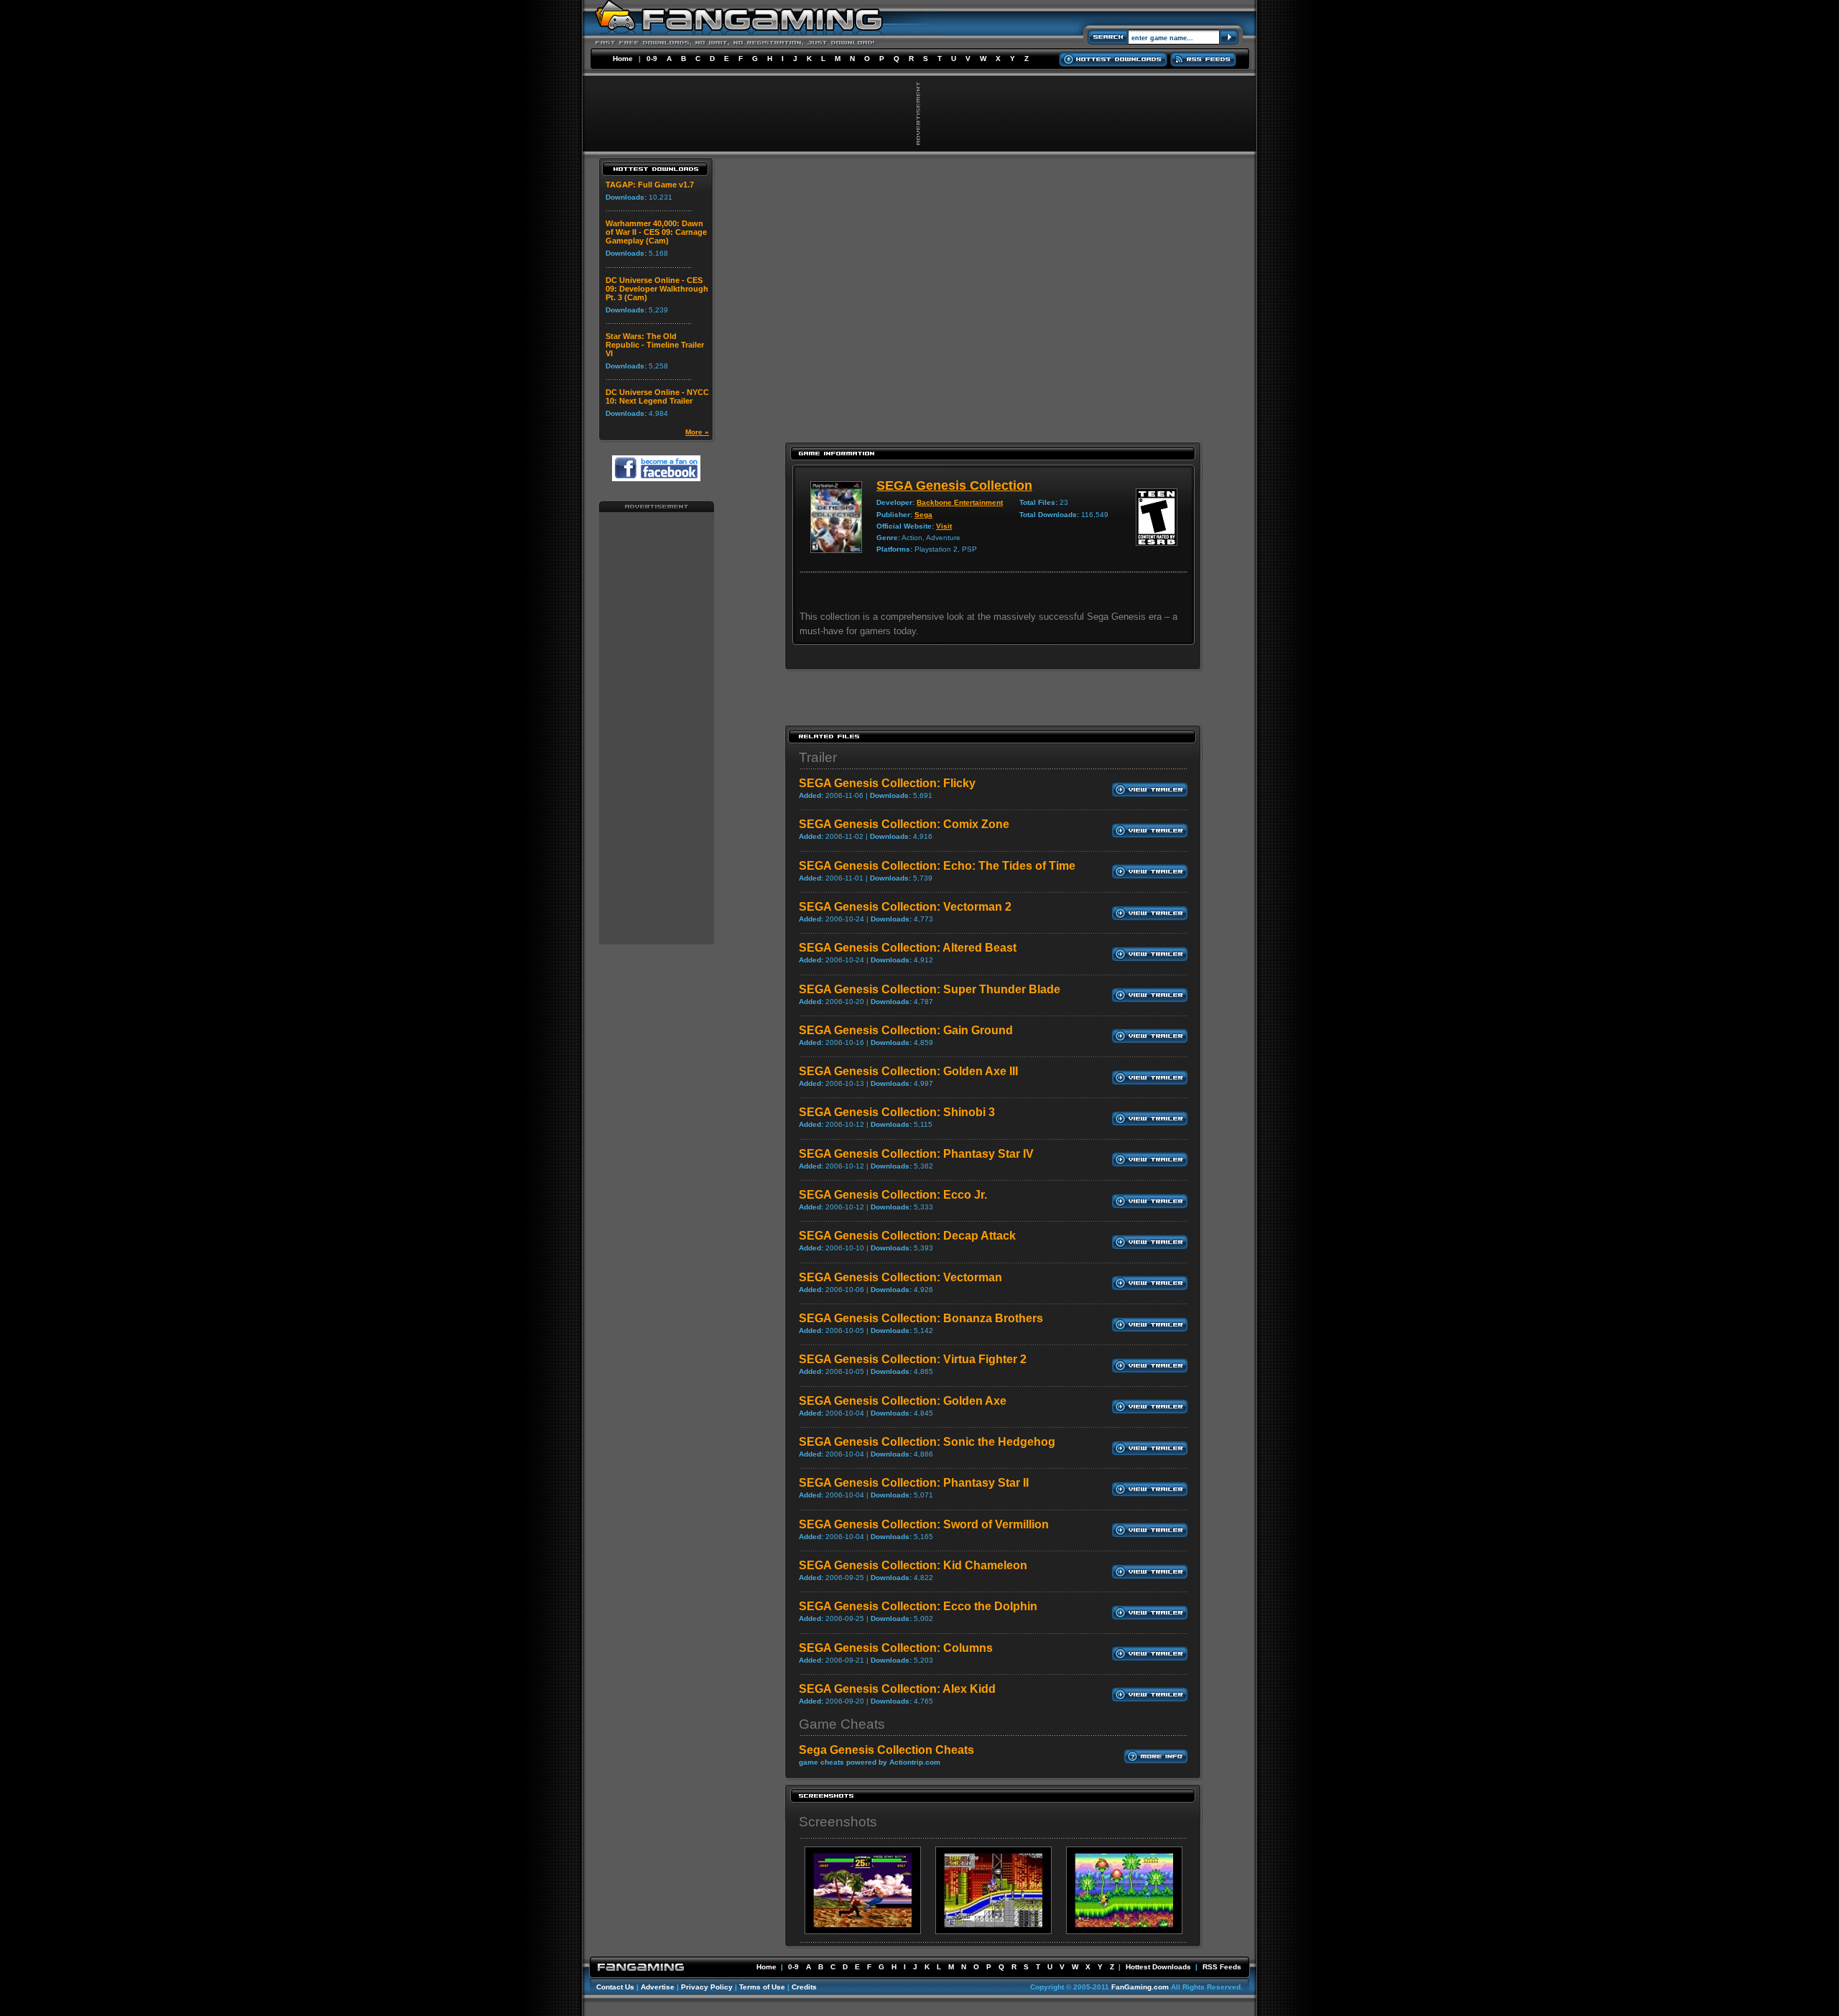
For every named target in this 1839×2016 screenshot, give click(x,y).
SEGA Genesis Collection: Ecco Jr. (893, 1195)
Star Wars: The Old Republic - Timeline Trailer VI (655, 345)
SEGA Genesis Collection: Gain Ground (906, 1030)
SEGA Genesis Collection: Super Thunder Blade (930, 989)
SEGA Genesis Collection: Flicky (887, 783)
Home (623, 59)
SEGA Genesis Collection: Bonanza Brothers (921, 1318)
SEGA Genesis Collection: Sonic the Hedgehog (927, 1442)
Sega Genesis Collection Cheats (886, 1750)
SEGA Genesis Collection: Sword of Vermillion (924, 1524)
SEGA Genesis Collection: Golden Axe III (908, 1071)
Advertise (658, 1987)
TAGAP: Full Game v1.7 (650, 185)
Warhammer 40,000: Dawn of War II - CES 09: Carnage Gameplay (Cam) (656, 232)
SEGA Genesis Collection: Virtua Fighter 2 (913, 1359)
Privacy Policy (707, 1987)
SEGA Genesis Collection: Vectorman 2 (905, 907)
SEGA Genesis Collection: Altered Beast (908, 948)
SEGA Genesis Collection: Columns (896, 1648)
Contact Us (615, 1987)
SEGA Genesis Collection (954, 486)
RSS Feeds (1222, 1967)
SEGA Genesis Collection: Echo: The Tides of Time (937, 866)
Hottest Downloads (1158, 1967)
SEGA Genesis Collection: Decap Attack (907, 1236)
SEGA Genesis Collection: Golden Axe (903, 1401)
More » (697, 432)
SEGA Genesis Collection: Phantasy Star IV (916, 1154)
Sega (923, 515)
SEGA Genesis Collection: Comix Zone (904, 824)
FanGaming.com (1140, 1987)
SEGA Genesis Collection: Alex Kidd (897, 1689)
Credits (804, 1987)
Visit (944, 526)
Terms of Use (762, 1987)
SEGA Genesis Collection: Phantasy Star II (914, 1483)
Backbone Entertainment (960, 502)
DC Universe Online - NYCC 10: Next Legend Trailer (657, 396)
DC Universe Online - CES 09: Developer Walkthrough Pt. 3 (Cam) (657, 289)
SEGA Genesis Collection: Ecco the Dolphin (918, 1606)
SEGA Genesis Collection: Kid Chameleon (913, 1565)
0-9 (652, 59)
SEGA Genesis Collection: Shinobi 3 (897, 1112)
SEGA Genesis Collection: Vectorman (900, 1277)
